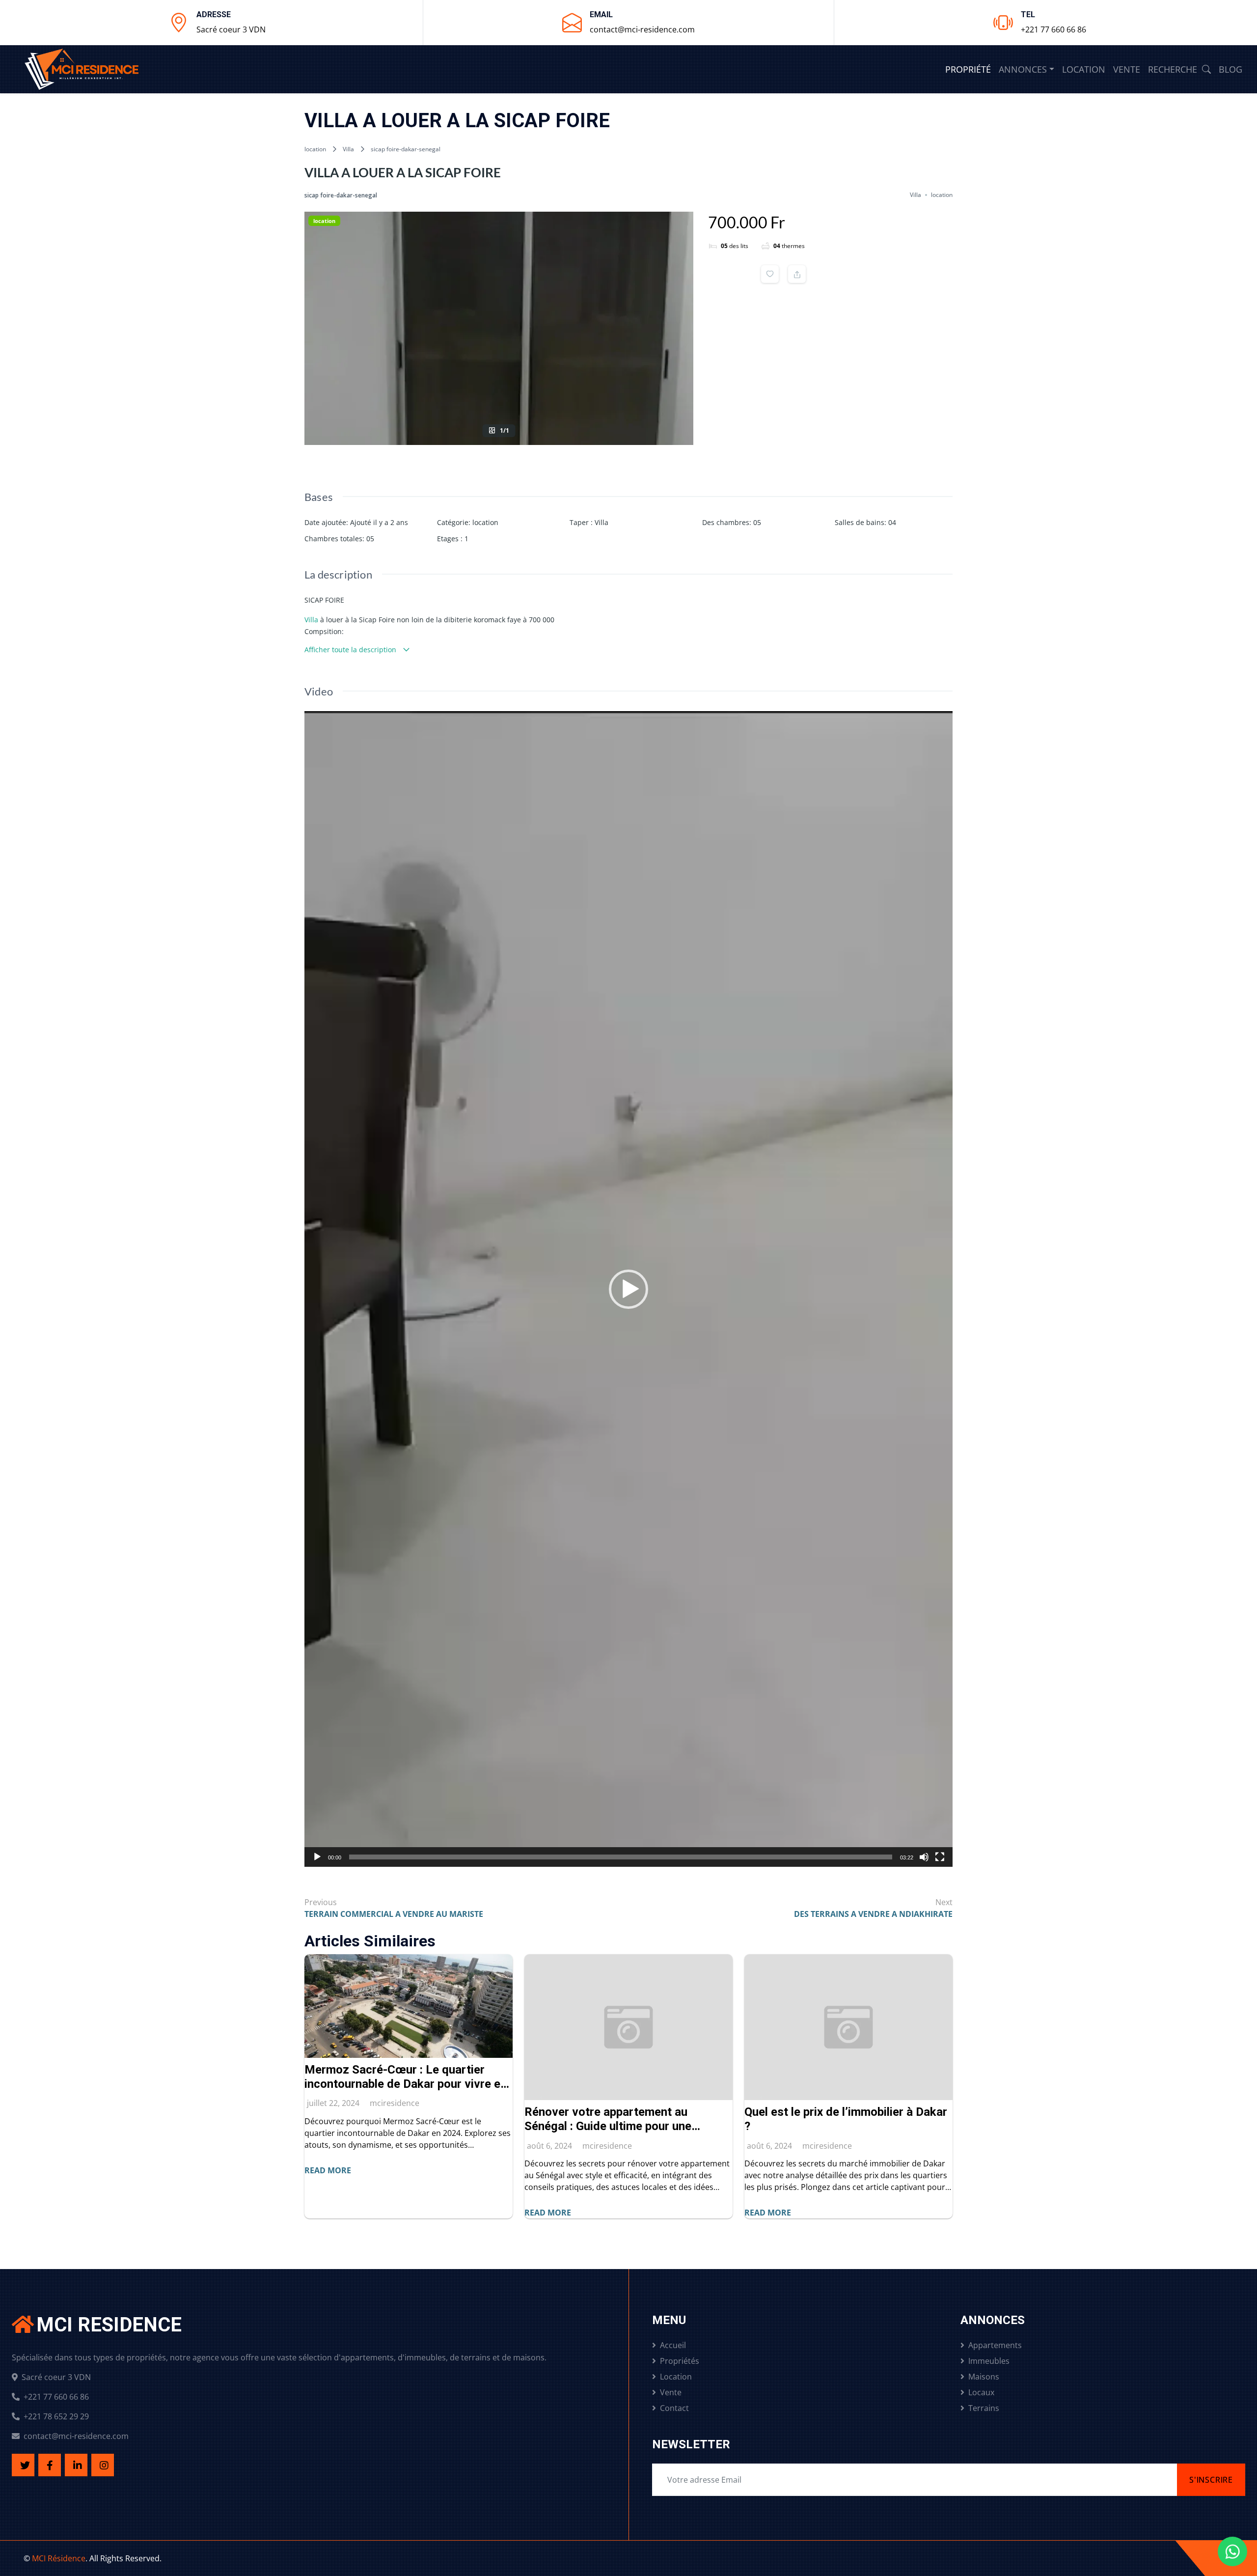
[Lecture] (317, 1857)
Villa (348, 149)
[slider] (621, 1857)
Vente (1127, 69)
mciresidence (395, 2103)
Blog (1230, 69)
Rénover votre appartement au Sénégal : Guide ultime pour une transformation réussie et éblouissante (628, 2119)
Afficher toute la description (351, 650)
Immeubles (989, 2361)
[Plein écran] (940, 1857)
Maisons (984, 2377)
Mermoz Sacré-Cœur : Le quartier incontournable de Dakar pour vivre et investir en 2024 (405, 2077)
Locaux (981, 2392)
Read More (328, 2170)
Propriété (968, 69)
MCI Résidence (59, 2558)
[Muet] (924, 1857)
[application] (628, 1289)
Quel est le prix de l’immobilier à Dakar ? (846, 2119)
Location (1084, 69)
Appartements (995, 2345)
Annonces (1023, 69)
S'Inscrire (1211, 2480)
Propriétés (680, 2361)
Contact (674, 2408)
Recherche (1174, 69)
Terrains (984, 2408)
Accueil (673, 2345)
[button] (628, 1289)
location (315, 149)
